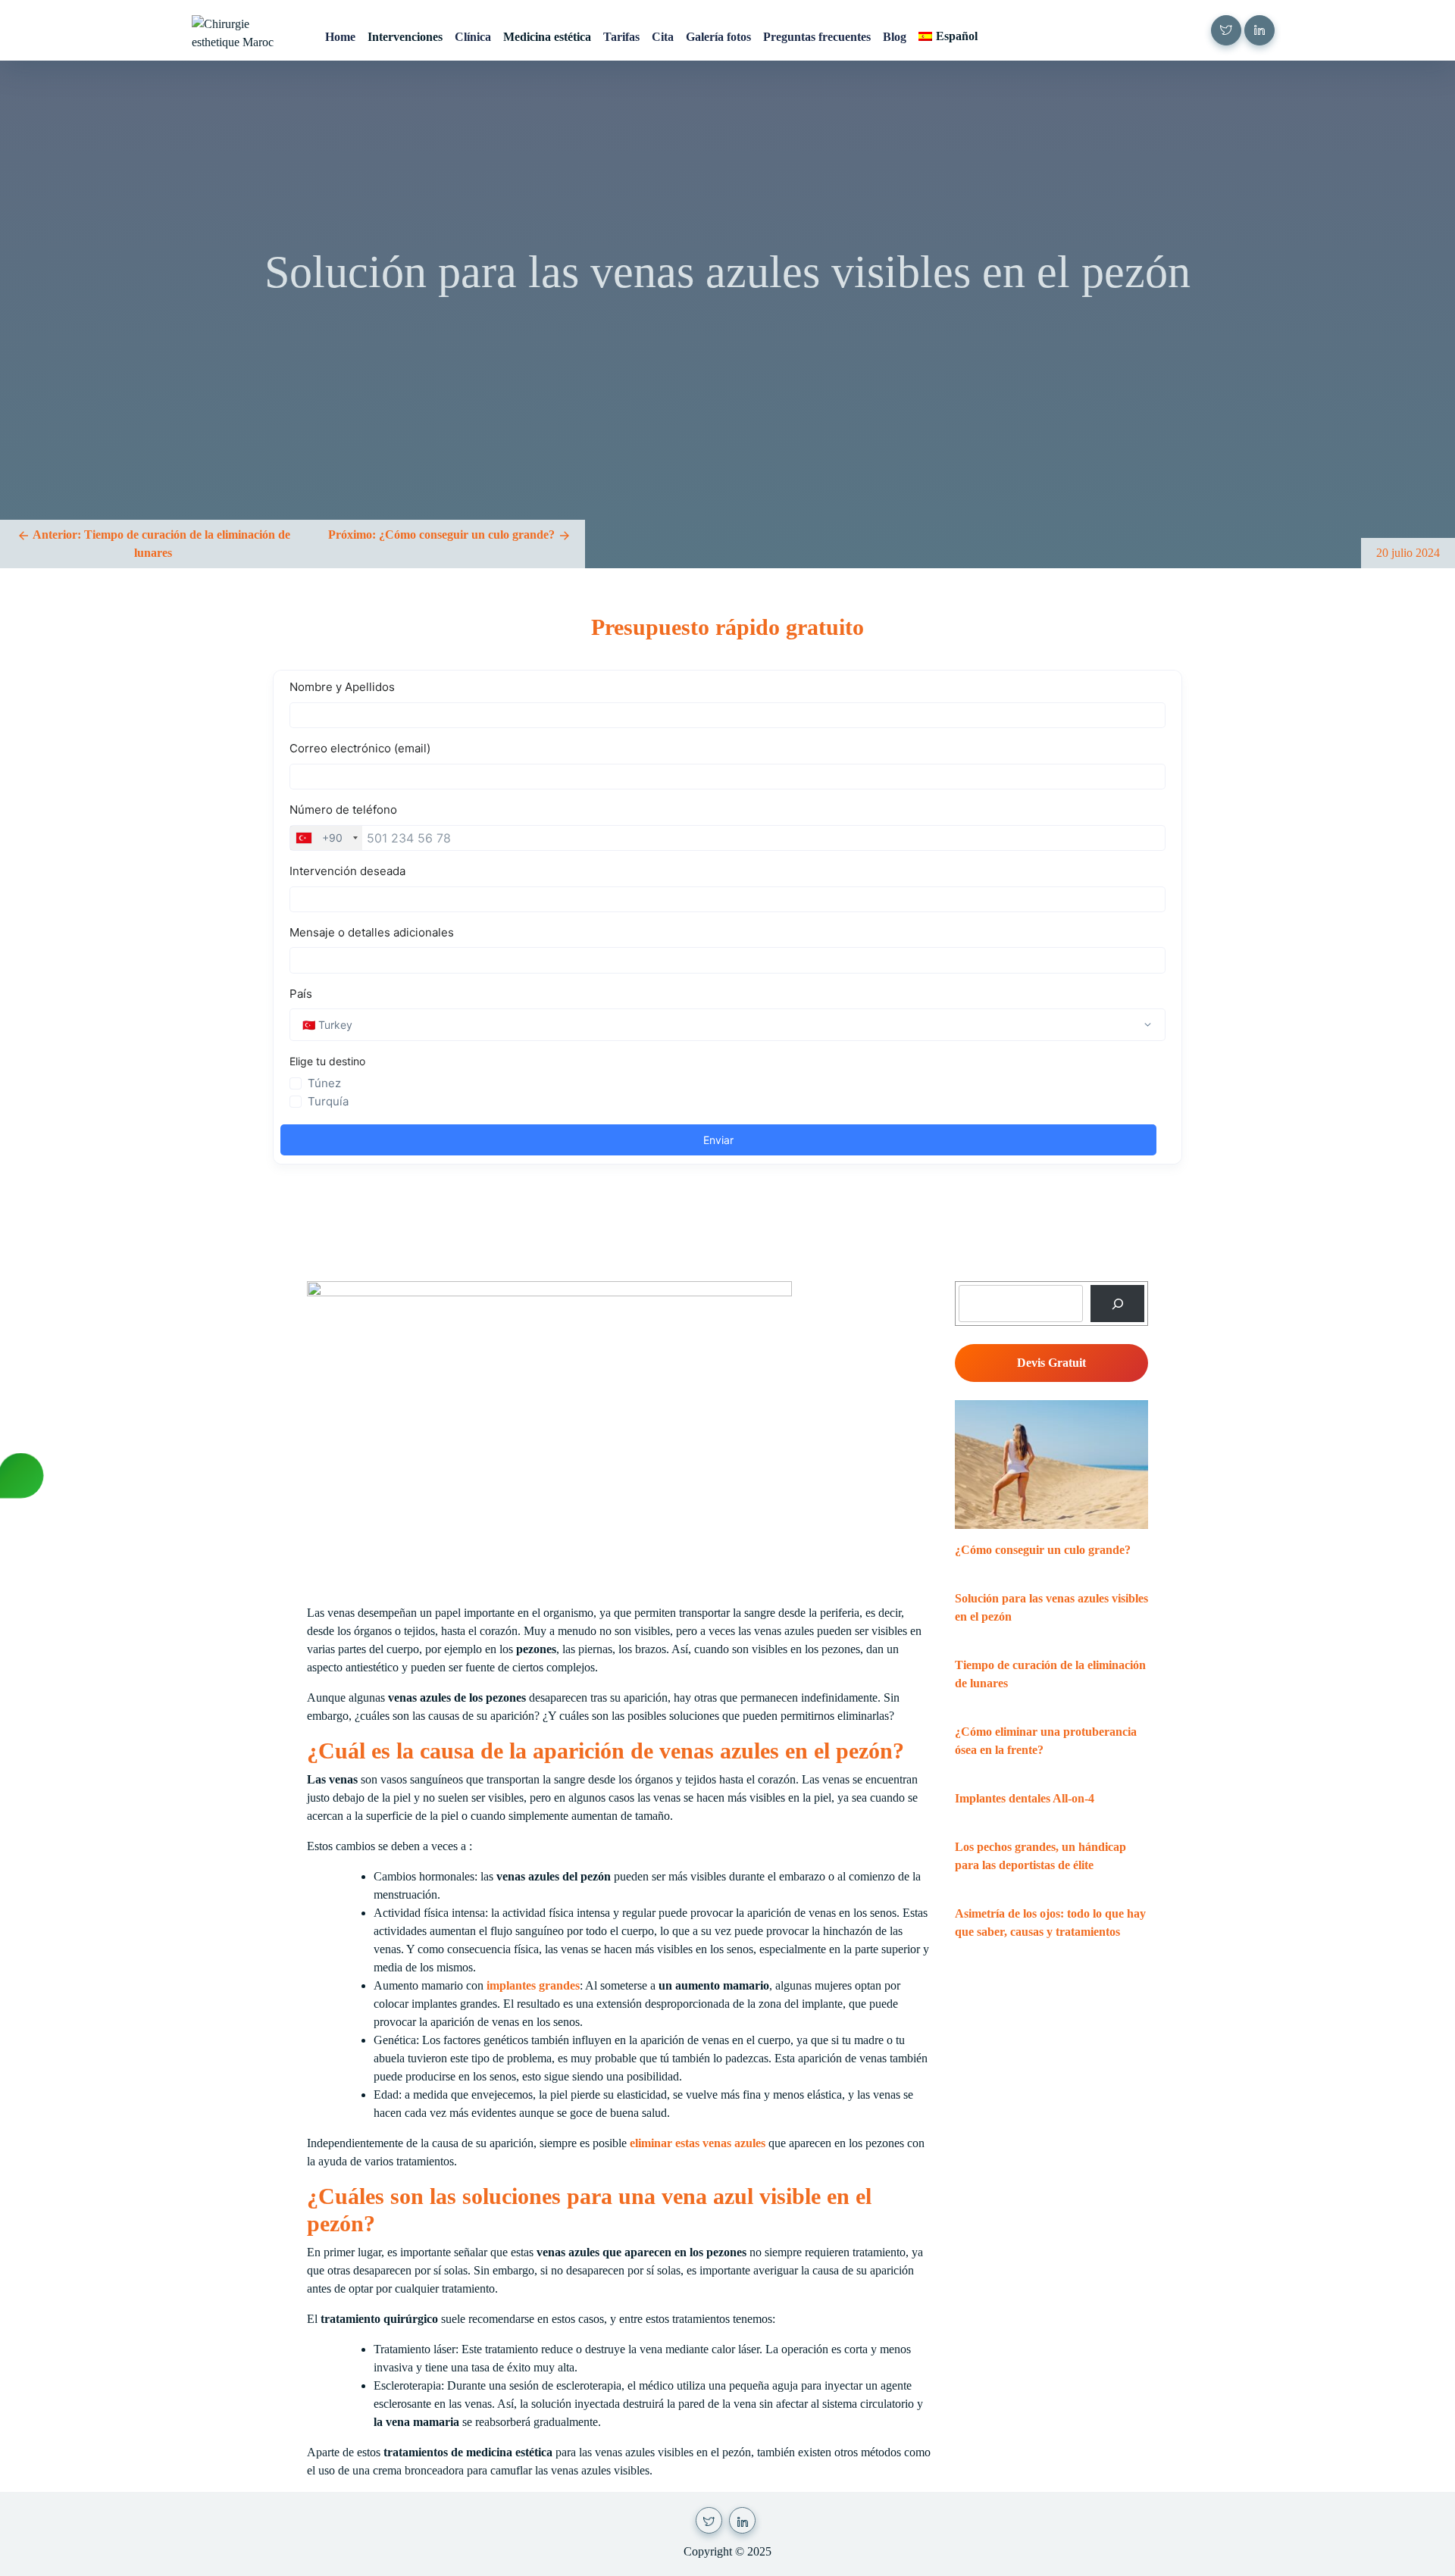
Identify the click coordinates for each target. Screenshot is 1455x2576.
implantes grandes (533, 1985)
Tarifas (621, 37)
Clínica (473, 37)
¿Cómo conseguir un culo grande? (1043, 1550)
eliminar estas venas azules (698, 2143)
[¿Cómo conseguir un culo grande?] (1051, 1465)
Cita (663, 37)
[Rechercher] (1117, 1304)
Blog (895, 37)
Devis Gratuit (1051, 1363)
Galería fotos (718, 37)
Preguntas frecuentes (817, 37)
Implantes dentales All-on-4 (1025, 1798)
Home (340, 37)
